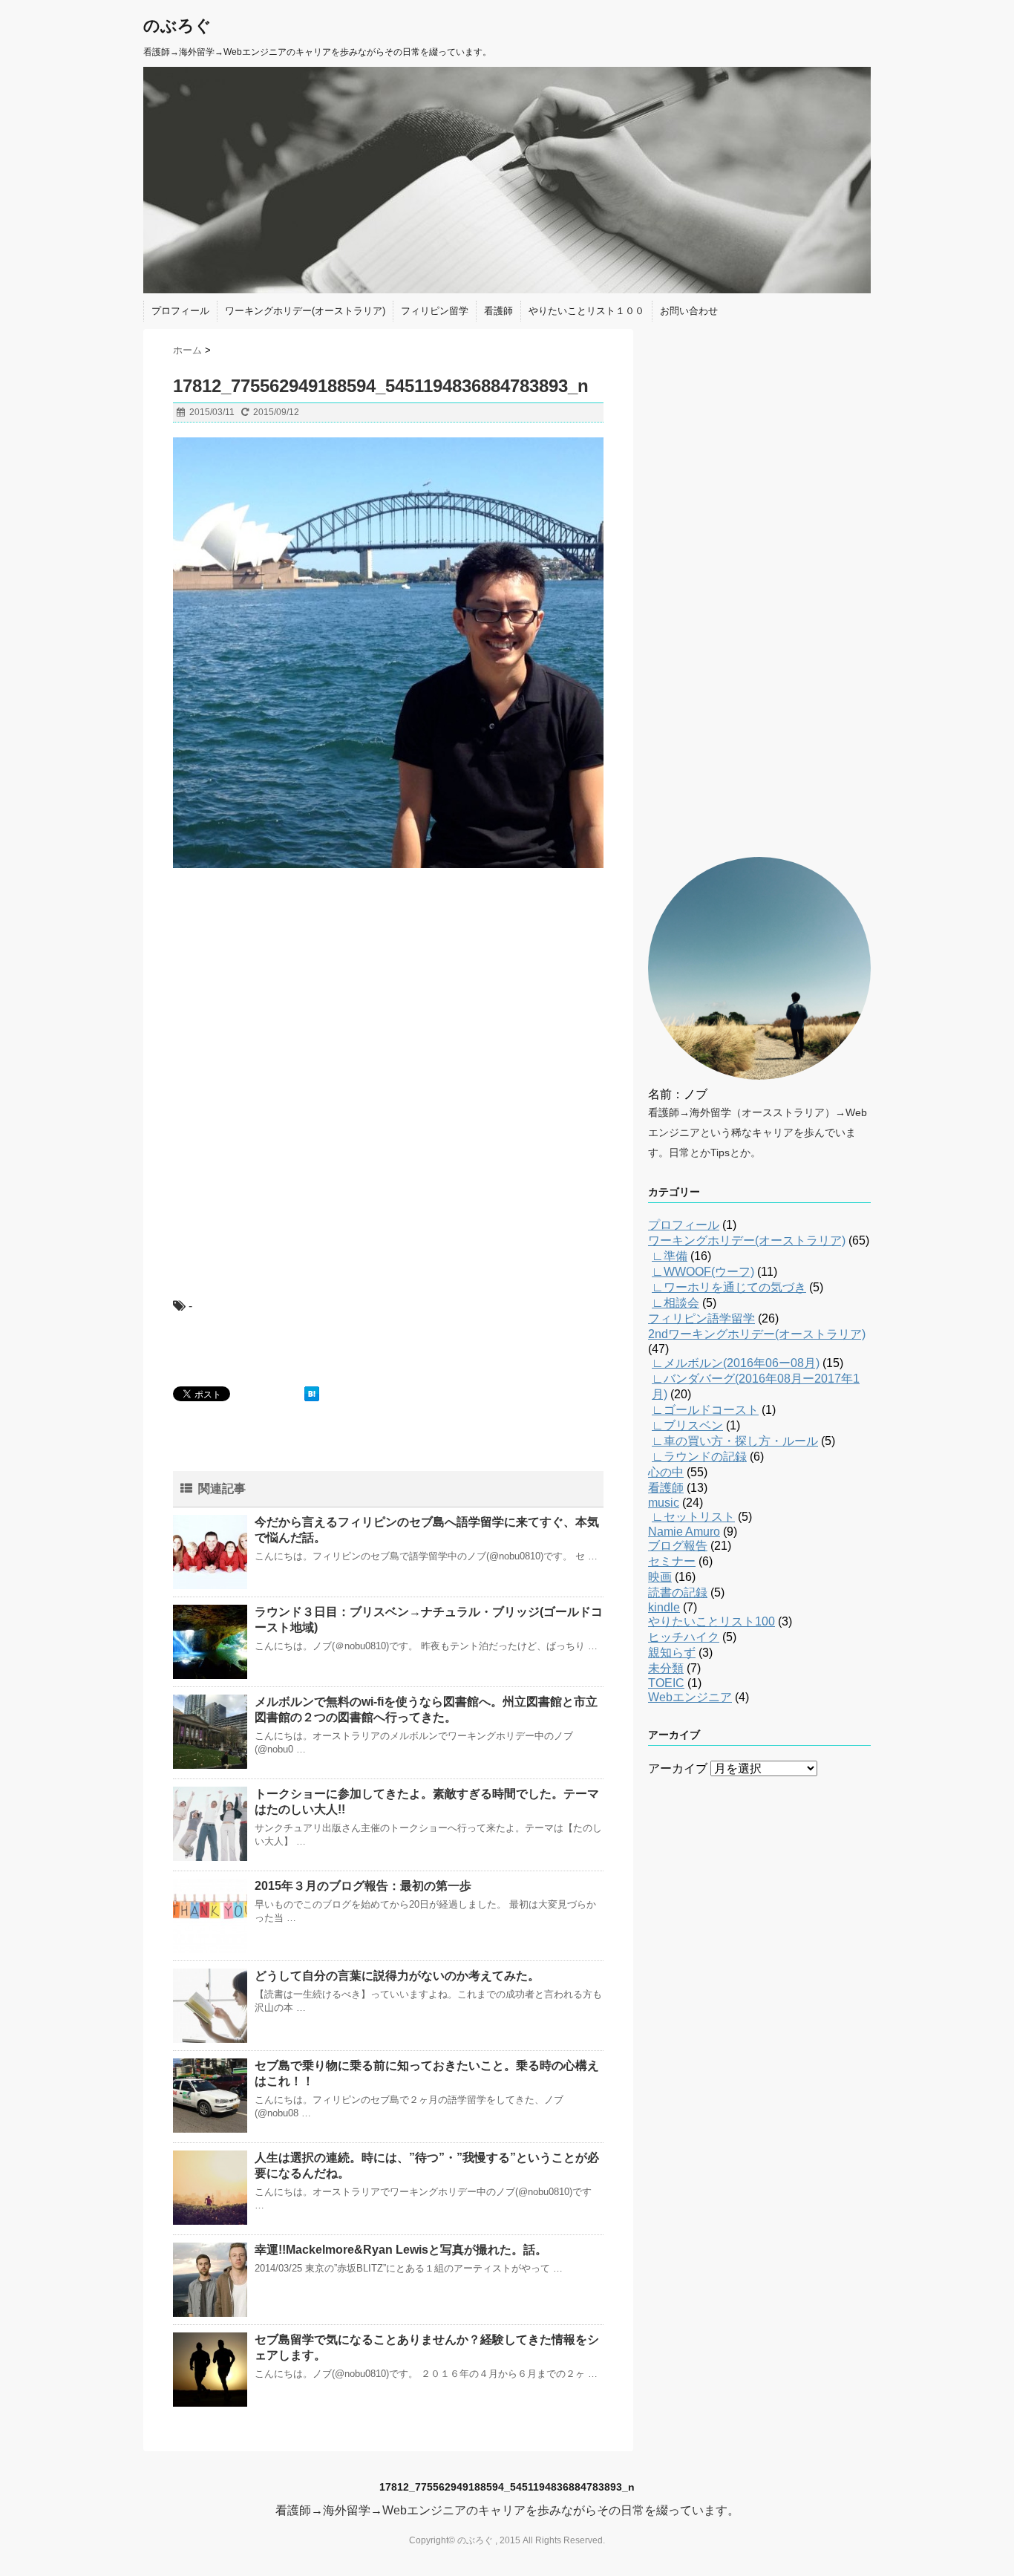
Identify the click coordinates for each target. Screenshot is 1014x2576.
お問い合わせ (689, 311)
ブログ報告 (678, 1546)
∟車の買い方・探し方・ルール (735, 1441)
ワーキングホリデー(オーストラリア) (305, 311)
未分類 (666, 1668)
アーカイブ (678, 1768)
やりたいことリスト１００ (586, 311)
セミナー (672, 1561)
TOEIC (666, 1683)
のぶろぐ (177, 26)
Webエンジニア (690, 1697)
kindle (664, 1607)
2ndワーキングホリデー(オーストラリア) (757, 1334)
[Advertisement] (284, 976)
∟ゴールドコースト (705, 1410)
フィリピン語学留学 (701, 1318)
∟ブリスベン (687, 1425)
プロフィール (180, 311)
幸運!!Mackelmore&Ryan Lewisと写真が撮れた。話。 (401, 2250)
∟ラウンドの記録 (699, 1457)
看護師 (498, 311)
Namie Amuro (684, 1532)
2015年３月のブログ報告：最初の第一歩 (363, 1886)
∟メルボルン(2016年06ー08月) (736, 1363)
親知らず (672, 1653)
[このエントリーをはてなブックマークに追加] (312, 1394)
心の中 (666, 1472)
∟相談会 (676, 1303)
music (664, 1503)
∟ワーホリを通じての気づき (729, 1287)
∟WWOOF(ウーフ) (703, 1272)
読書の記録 (678, 1592)
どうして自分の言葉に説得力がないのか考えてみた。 (397, 1976)
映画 (660, 1577)
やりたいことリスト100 (712, 1621)
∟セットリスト (693, 1517)
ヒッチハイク (684, 1637)
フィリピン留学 (435, 311)
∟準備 (670, 1256)
